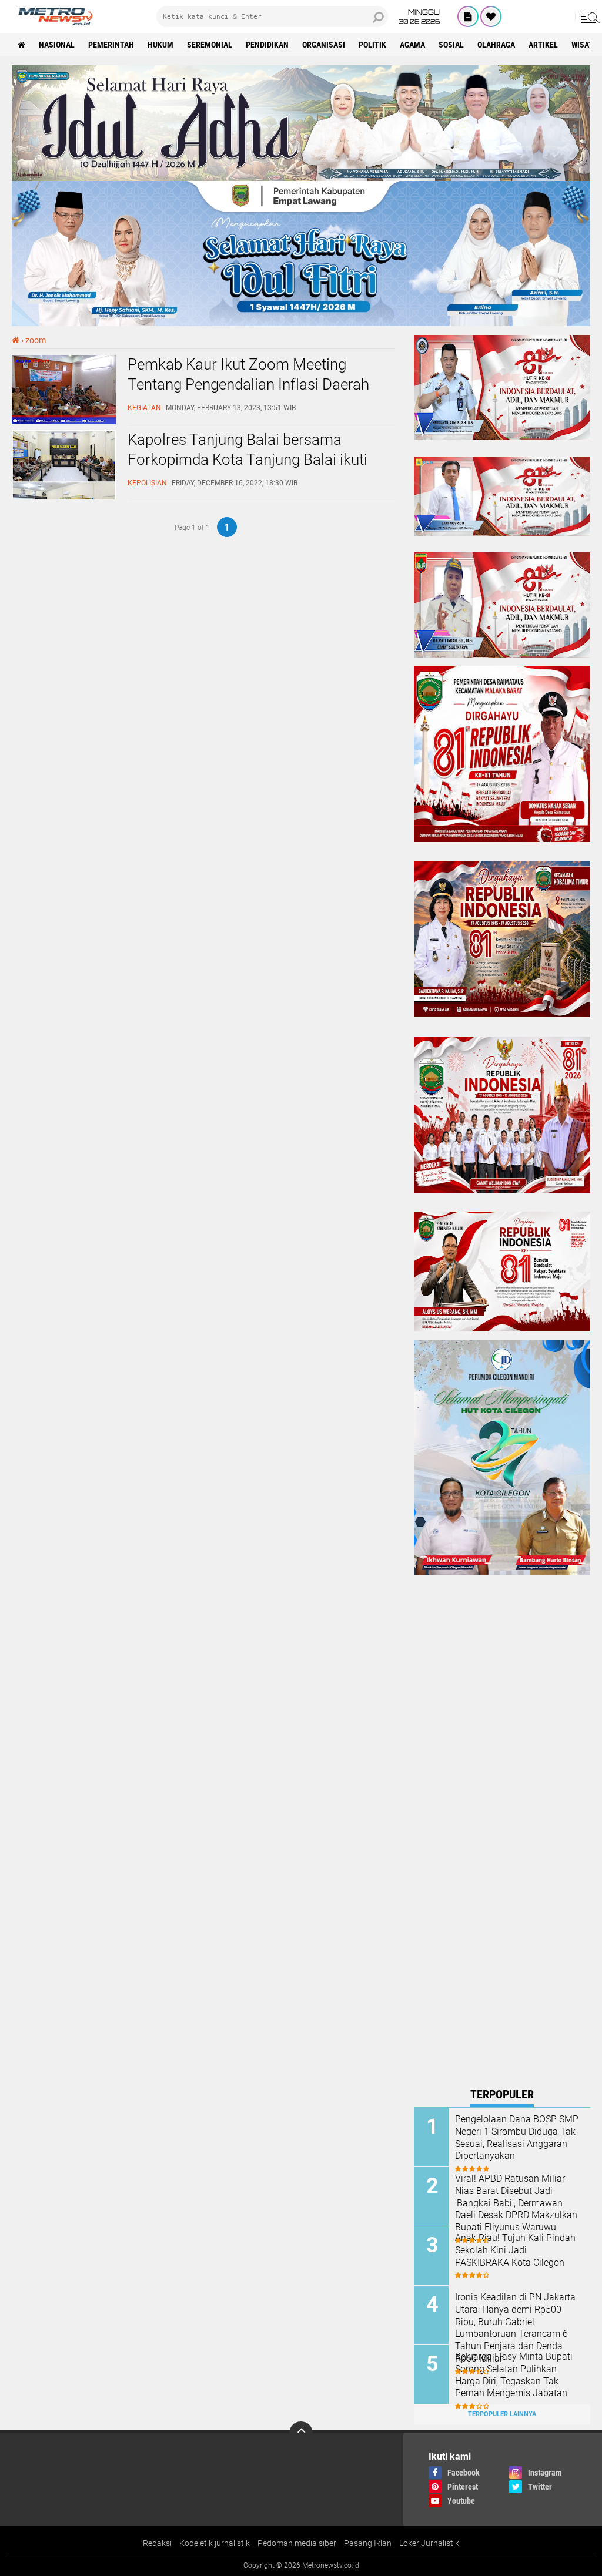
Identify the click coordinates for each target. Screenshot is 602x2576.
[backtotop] (301, 2433)
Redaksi (157, 2543)
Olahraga (496, 45)
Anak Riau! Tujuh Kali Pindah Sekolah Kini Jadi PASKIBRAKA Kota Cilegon (515, 2250)
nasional (57, 45)
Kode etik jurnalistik (215, 2543)
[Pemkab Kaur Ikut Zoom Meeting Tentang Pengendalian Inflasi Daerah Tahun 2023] (64, 421)
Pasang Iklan (368, 2543)
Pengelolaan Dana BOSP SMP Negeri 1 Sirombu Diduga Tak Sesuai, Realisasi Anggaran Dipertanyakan (517, 2137)
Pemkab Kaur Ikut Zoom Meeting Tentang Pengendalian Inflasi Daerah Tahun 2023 (248, 384)
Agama (412, 45)
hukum (160, 45)
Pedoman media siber (297, 2543)
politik (372, 45)
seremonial (210, 45)
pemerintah (111, 45)
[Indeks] (468, 16)
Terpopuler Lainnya (502, 2414)
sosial (451, 45)
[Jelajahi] (588, 16)
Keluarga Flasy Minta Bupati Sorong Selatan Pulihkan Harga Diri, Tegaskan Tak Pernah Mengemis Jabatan (514, 2375)
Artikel (543, 45)
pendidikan (267, 45)
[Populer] (491, 16)
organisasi (324, 45)
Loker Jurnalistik (429, 2543)
